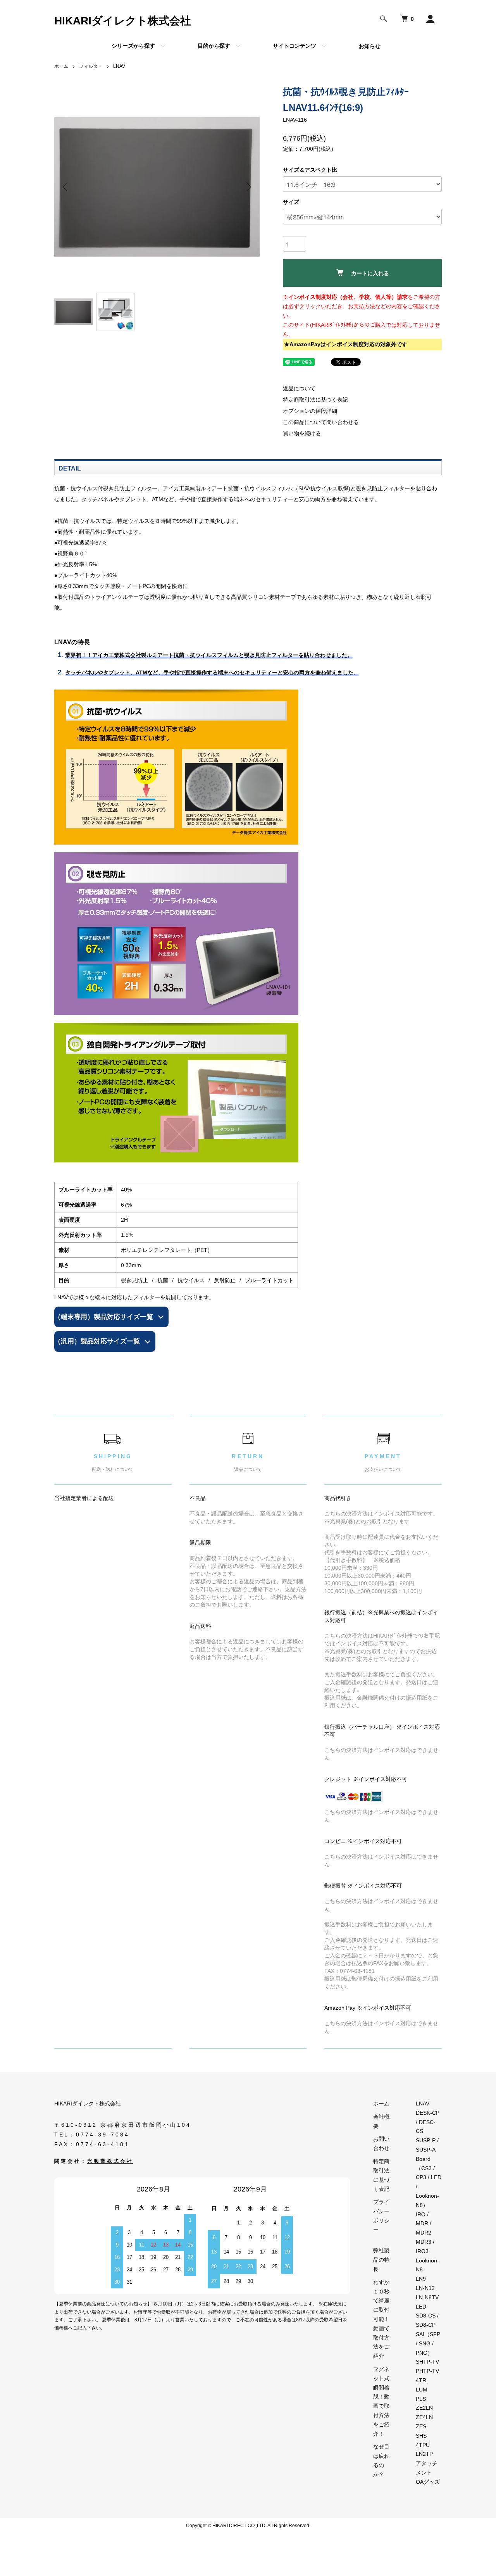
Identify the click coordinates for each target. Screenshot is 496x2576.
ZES (421, 2426)
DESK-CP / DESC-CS (428, 2122)
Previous (66, 187)
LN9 (421, 2279)
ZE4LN (424, 2417)
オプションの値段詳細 (310, 411)
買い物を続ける (302, 433)
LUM (422, 2390)
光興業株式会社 (110, 2161)
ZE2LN (424, 2408)
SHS (421, 2436)
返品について (299, 388)
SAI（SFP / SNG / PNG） (428, 2343)
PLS (421, 2399)
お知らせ (370, 46)
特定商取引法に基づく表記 (315, 400)
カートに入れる (370, 273)
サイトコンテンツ (294, 46)
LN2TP (424, 2454)
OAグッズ (428, 2482)
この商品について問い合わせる (321, 422)
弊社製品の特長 (381, 2260)
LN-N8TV (427, 2297)
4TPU (423, 2445)
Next (248, 187)
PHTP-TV (427, 2371)
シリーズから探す (133, 46)
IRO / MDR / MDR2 (424, 2224)
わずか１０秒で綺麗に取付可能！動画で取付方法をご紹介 (381, 2319)
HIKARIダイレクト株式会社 (123, 21)
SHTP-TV (427, 2362)
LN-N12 (425, 2288)
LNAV (119, 66)
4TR (421, 2380)
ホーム (61, 66)
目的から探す (214, 46)
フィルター (91, 66)
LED (421, 2307)
